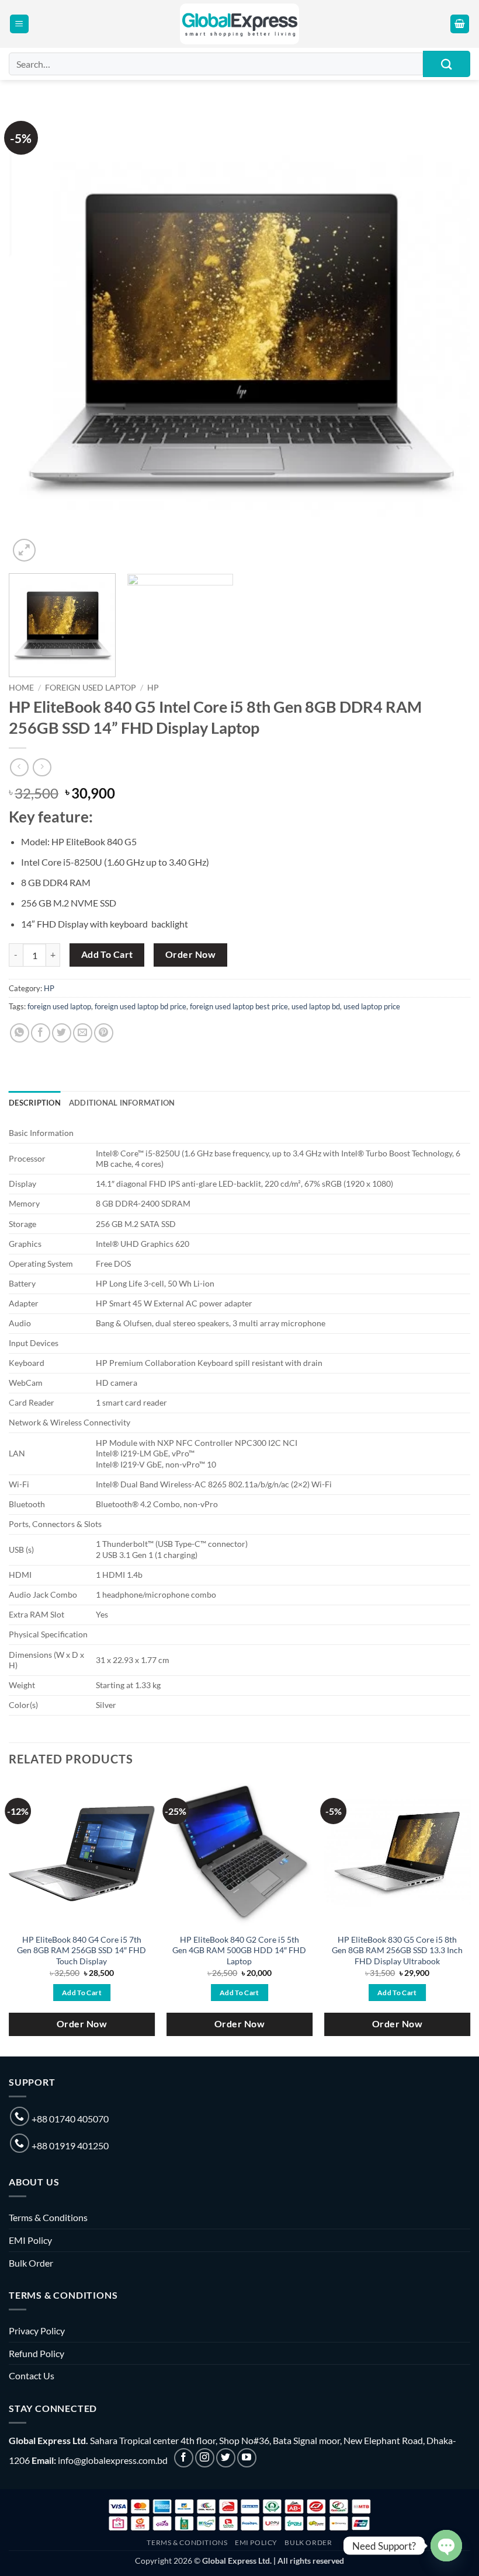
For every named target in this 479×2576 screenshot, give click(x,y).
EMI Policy (30, 2240)
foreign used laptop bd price (140, 1006)
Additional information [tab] (122, 1103)
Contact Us (32, 2375)
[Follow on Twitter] (226, 2458)
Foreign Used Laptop (91, 688)
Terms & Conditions (48, 2217)
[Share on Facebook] (41, 1033)
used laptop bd (316, 1006)
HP (153, 688)
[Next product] (19, 767)
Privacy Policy (37, 2331)
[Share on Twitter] (62, 1033)
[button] (19, 24)
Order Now (190, 954)
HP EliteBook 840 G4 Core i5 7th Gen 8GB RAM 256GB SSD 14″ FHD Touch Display (81, 1950)
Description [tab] (35, 1103)
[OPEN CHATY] (446, 2546)
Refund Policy (37, 2353)
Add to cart (107, 954)
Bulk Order (31, 2263)
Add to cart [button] (82, 1993)
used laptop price (372, 1006)
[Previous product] (42, 767)
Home (21, 688)
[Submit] (447, 64)
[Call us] (20, 2116)
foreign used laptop (59, 1006)
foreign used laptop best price (239, 1006)
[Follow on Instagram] (205, 2458)
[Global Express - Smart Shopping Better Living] (240, 24)
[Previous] (33, 334)
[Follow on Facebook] (184, 2458)
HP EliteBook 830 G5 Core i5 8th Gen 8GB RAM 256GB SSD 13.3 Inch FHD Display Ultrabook (397, 1950)
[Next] (446, 334)
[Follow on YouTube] (247, 2458)
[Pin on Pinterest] (104, 1033)
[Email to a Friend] (83, 1033)
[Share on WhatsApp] (20, 1033)
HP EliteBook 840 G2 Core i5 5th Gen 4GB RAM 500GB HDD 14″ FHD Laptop (239, 1950)
